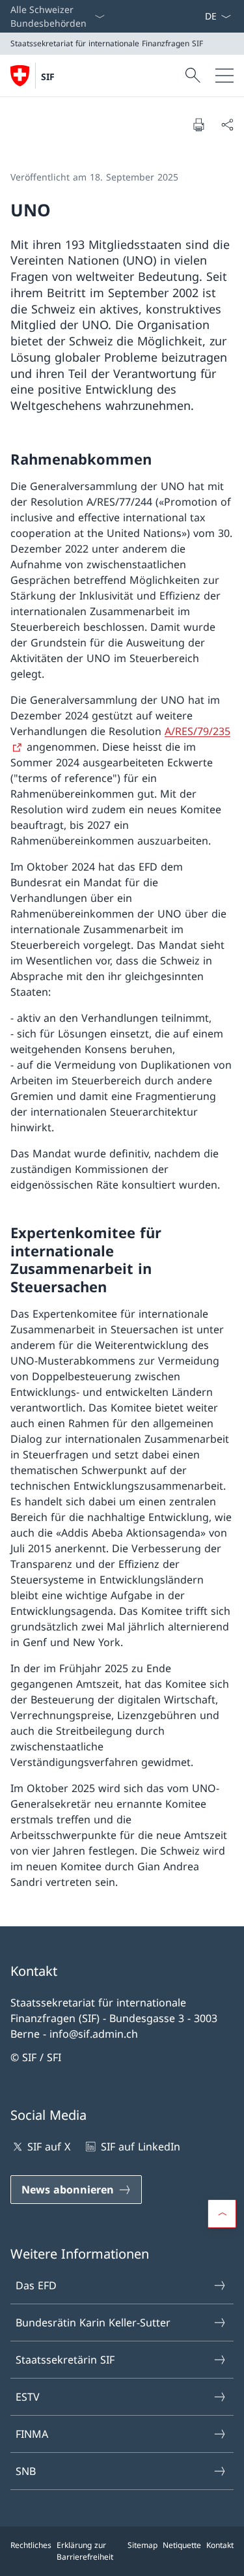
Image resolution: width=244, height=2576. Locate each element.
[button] (222, 2214)
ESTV (28, 2397)
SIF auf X (49, 2147)
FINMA (32, 2434)
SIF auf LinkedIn (140, 2147)
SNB (26, 2471)
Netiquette (182, 2545)
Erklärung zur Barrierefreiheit (85, 2551)
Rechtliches (31, 2545)
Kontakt (220, 2545)
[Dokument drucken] (198, 124)
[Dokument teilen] (227, 124)
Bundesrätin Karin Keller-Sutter (93, 2323)
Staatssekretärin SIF (65, 2360)
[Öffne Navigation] (224, 76)
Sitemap (142, 2545)
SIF (48, 77)
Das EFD (36, 2285)
